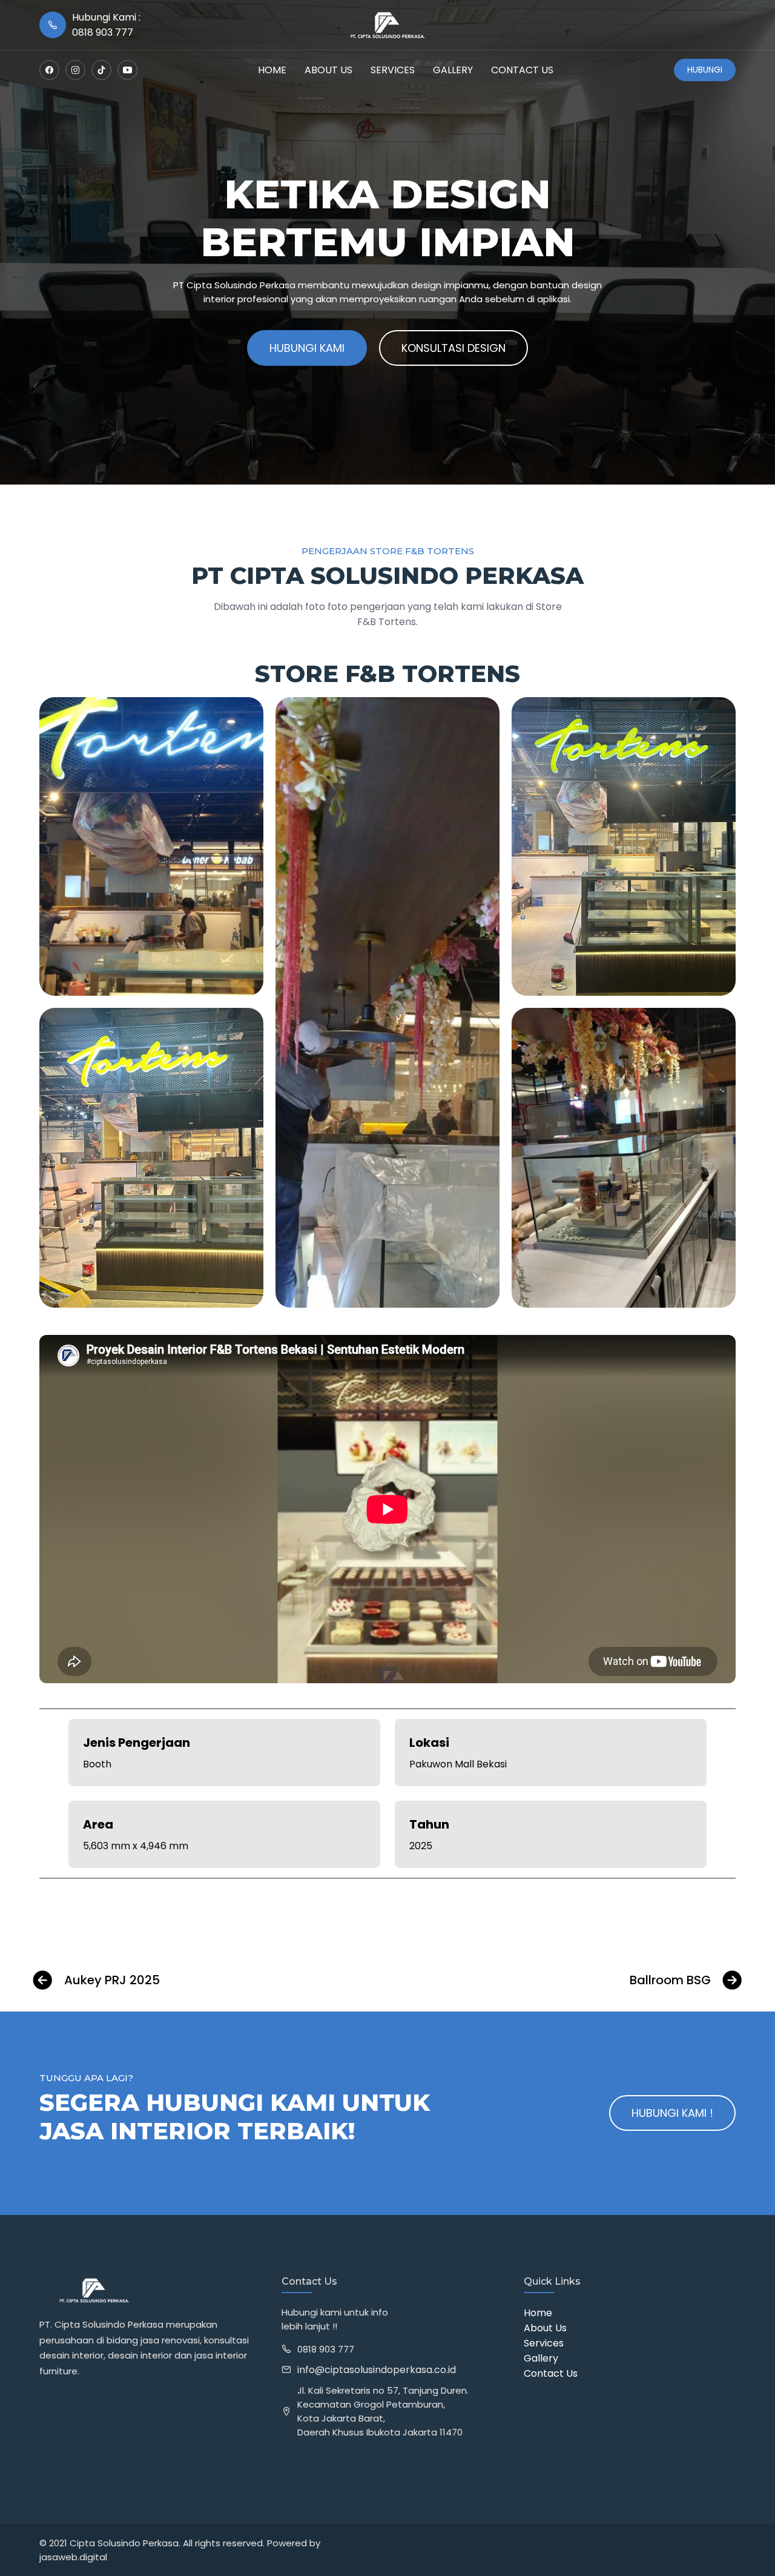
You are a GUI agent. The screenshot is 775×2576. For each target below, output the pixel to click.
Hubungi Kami (307, 348)
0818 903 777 (326, 2349)
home (272, 70)
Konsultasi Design (453, 348)
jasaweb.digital (73, 2557)
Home (538, 2313)
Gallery (541, 2358)
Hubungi (705, 70)
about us (328, 70)
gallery (453, 70)
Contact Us (551, 2373)
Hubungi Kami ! (672, 2113)
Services (393, 70)
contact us (522, 70)
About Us (545, 2328)
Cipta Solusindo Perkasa (124, 2543)
